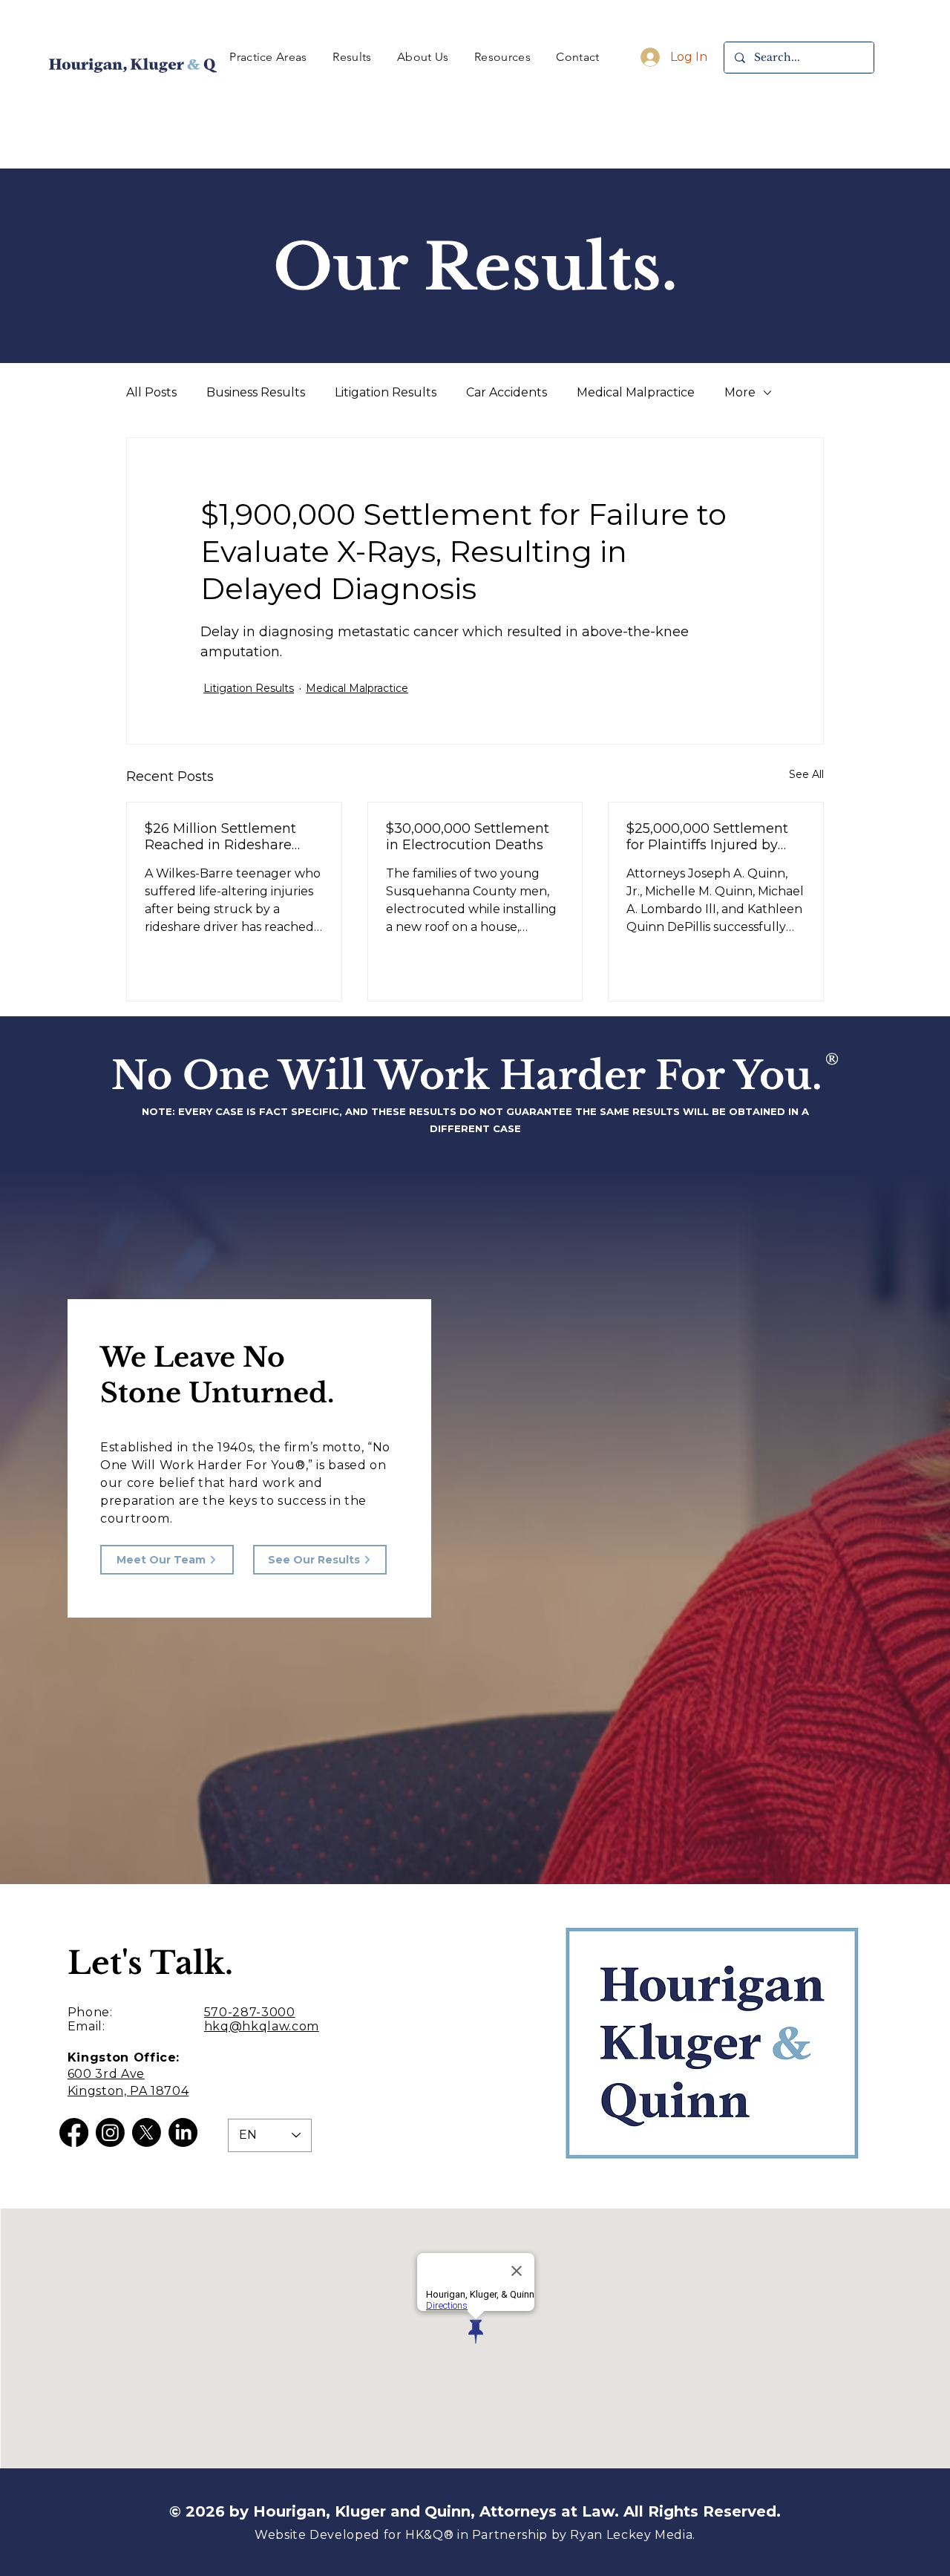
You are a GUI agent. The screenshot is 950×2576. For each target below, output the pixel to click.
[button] (268, 57)
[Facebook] (74, 2132)
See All (806, 774)
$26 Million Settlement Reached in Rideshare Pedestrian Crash (220, 837)
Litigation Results (386, 392)
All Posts (151, 392)
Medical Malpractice (636, 392)
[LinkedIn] (183, 2132)
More (740, 392)
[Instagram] (110, 2132)
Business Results (256, 392)
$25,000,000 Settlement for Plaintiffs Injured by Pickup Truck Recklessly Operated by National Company (708, 837)
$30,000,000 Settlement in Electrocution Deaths (468, 837)
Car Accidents (507, 392)
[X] (147, 2132)
